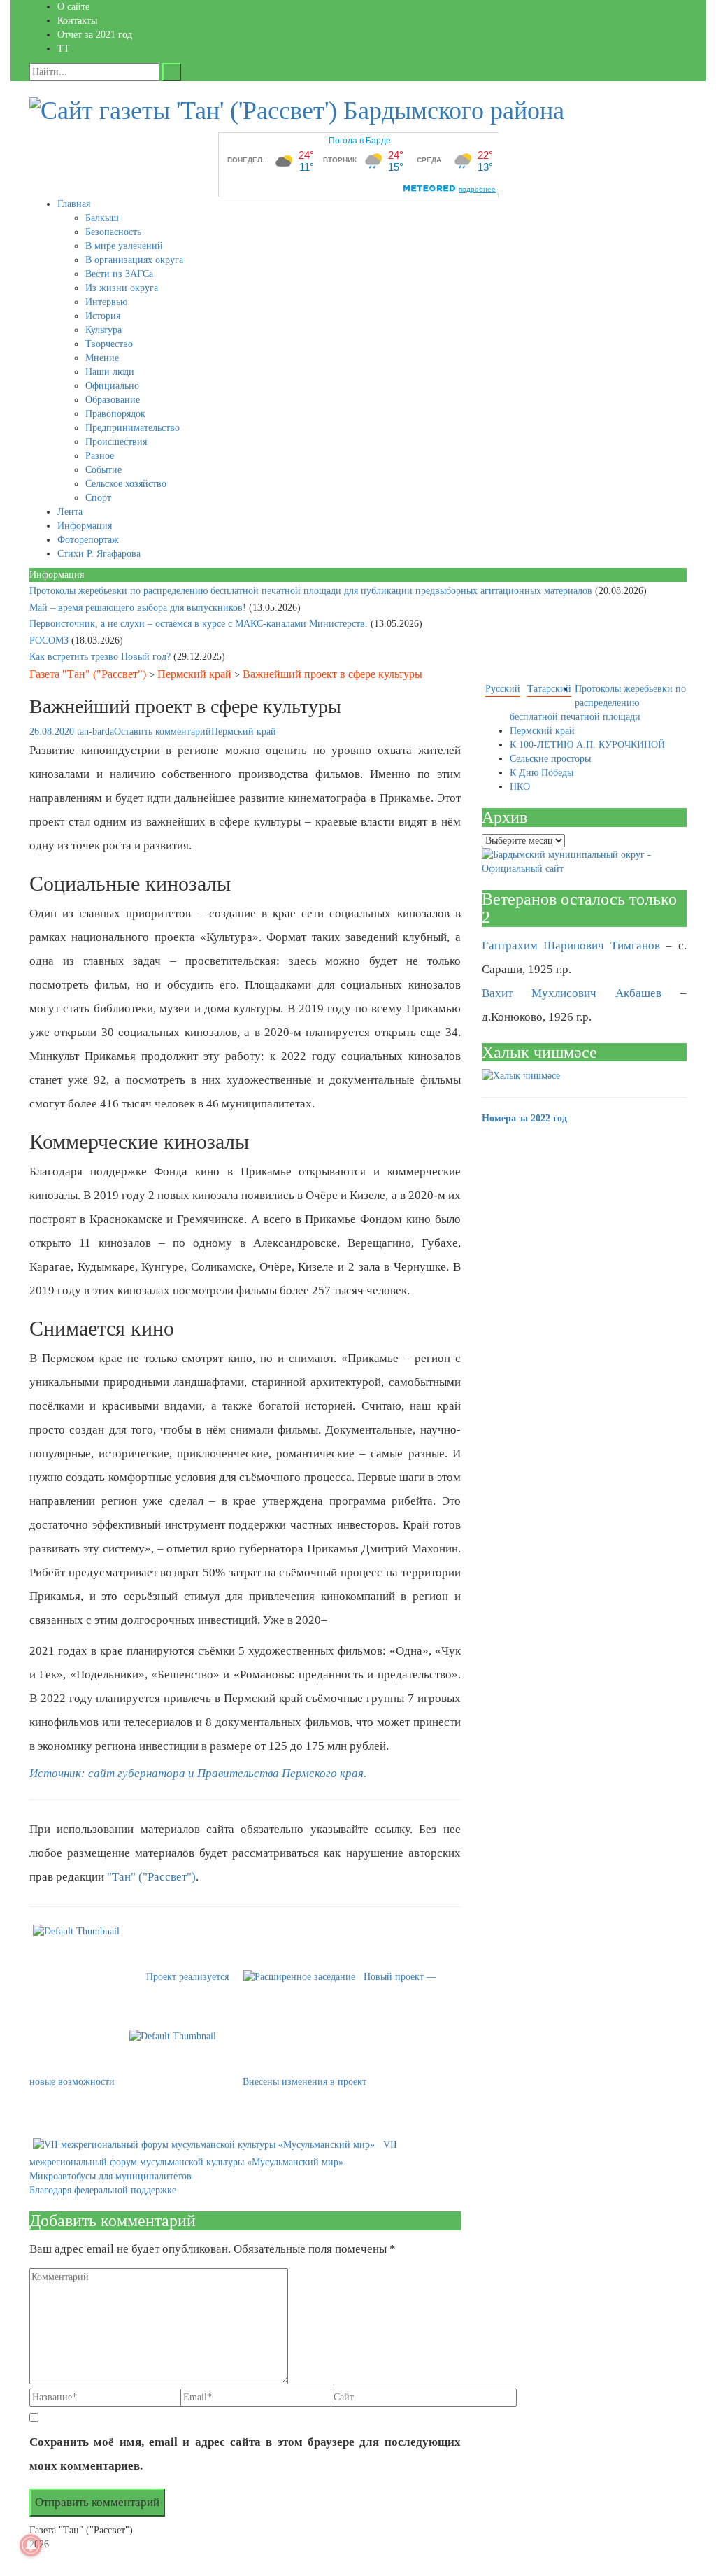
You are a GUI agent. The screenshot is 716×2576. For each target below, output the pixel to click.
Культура (103, 330)
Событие (103, 470)
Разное (100, 456)
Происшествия (116, 442)
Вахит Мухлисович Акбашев (572, 993)
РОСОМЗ (50, 641)
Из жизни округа (122, 288)
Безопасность (113, 232)
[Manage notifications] (31, 2545)
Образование (113, 400)
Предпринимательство (133, 428)
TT (64, 49)
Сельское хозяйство (126, 484)
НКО (520, 787)
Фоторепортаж (88, 540)
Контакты (77, 21)
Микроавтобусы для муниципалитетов (110, 2176)
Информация (85, 526)
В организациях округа (134, 260)
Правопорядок (115, 414)
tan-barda (95, 731)
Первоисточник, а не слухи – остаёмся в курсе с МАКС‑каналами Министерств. (200, 624)
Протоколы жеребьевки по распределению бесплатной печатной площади (598, 703)
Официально (112, 386)
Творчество (109, 344)
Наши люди (110, 372)
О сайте (73, 7)
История (103, 316)
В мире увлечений (124, 246)
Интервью (106, 302)
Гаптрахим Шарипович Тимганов (571, 946)
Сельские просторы (550, 759)
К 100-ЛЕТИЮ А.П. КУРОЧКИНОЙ (587, 745)
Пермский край (194, 674)
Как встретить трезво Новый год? (101, 657)
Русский (503, 689)
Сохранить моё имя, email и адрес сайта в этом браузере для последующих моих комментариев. (245, 2454)
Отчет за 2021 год (95, 35)
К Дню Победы (542, 773)
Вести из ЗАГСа (119, 274)
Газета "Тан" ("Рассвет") (88, 674)
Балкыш (102, 218)
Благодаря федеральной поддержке (103, 2190)
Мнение (102, 358)
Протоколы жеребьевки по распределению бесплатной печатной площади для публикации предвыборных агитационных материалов (312, 591)
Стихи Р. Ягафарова (99, 554)
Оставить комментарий (163, 731)
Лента (70, 512)
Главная (74, 204)
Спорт (98, 498)
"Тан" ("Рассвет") (151, 1877)
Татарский (549, 689)
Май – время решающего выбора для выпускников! (139, 608)
